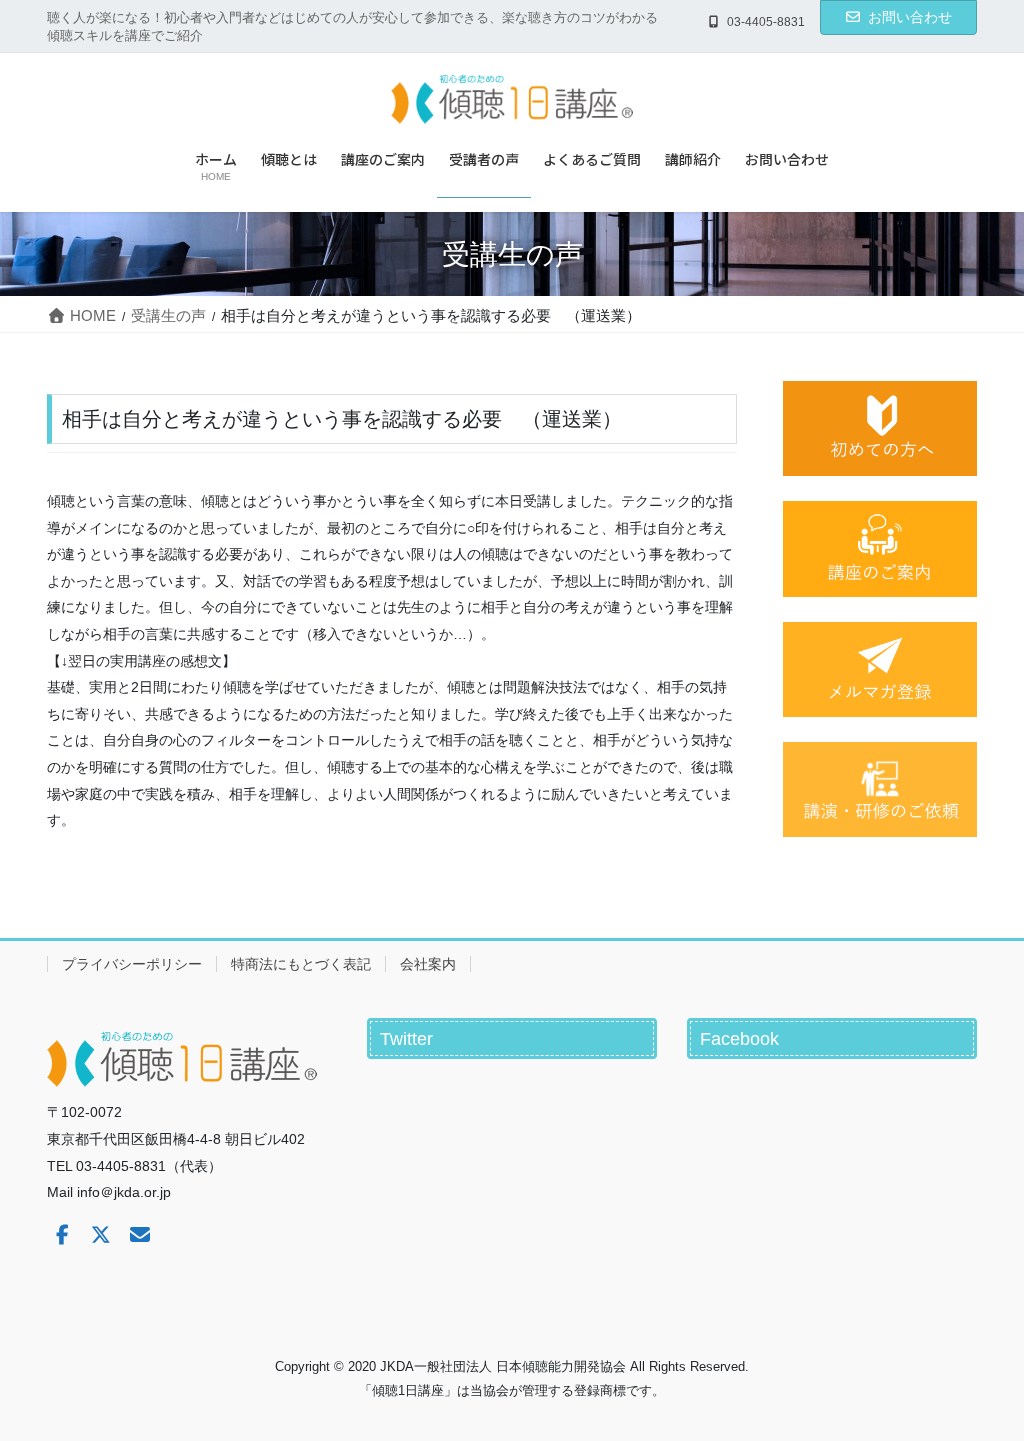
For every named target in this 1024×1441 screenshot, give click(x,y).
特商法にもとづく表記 (301, 964)
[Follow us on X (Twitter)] (101, 1235)
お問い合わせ (910, 17)
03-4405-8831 (766, 22)
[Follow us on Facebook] (62, 1235)
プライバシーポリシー (132, 964)
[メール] (140, 1235)
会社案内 (428, 964)
